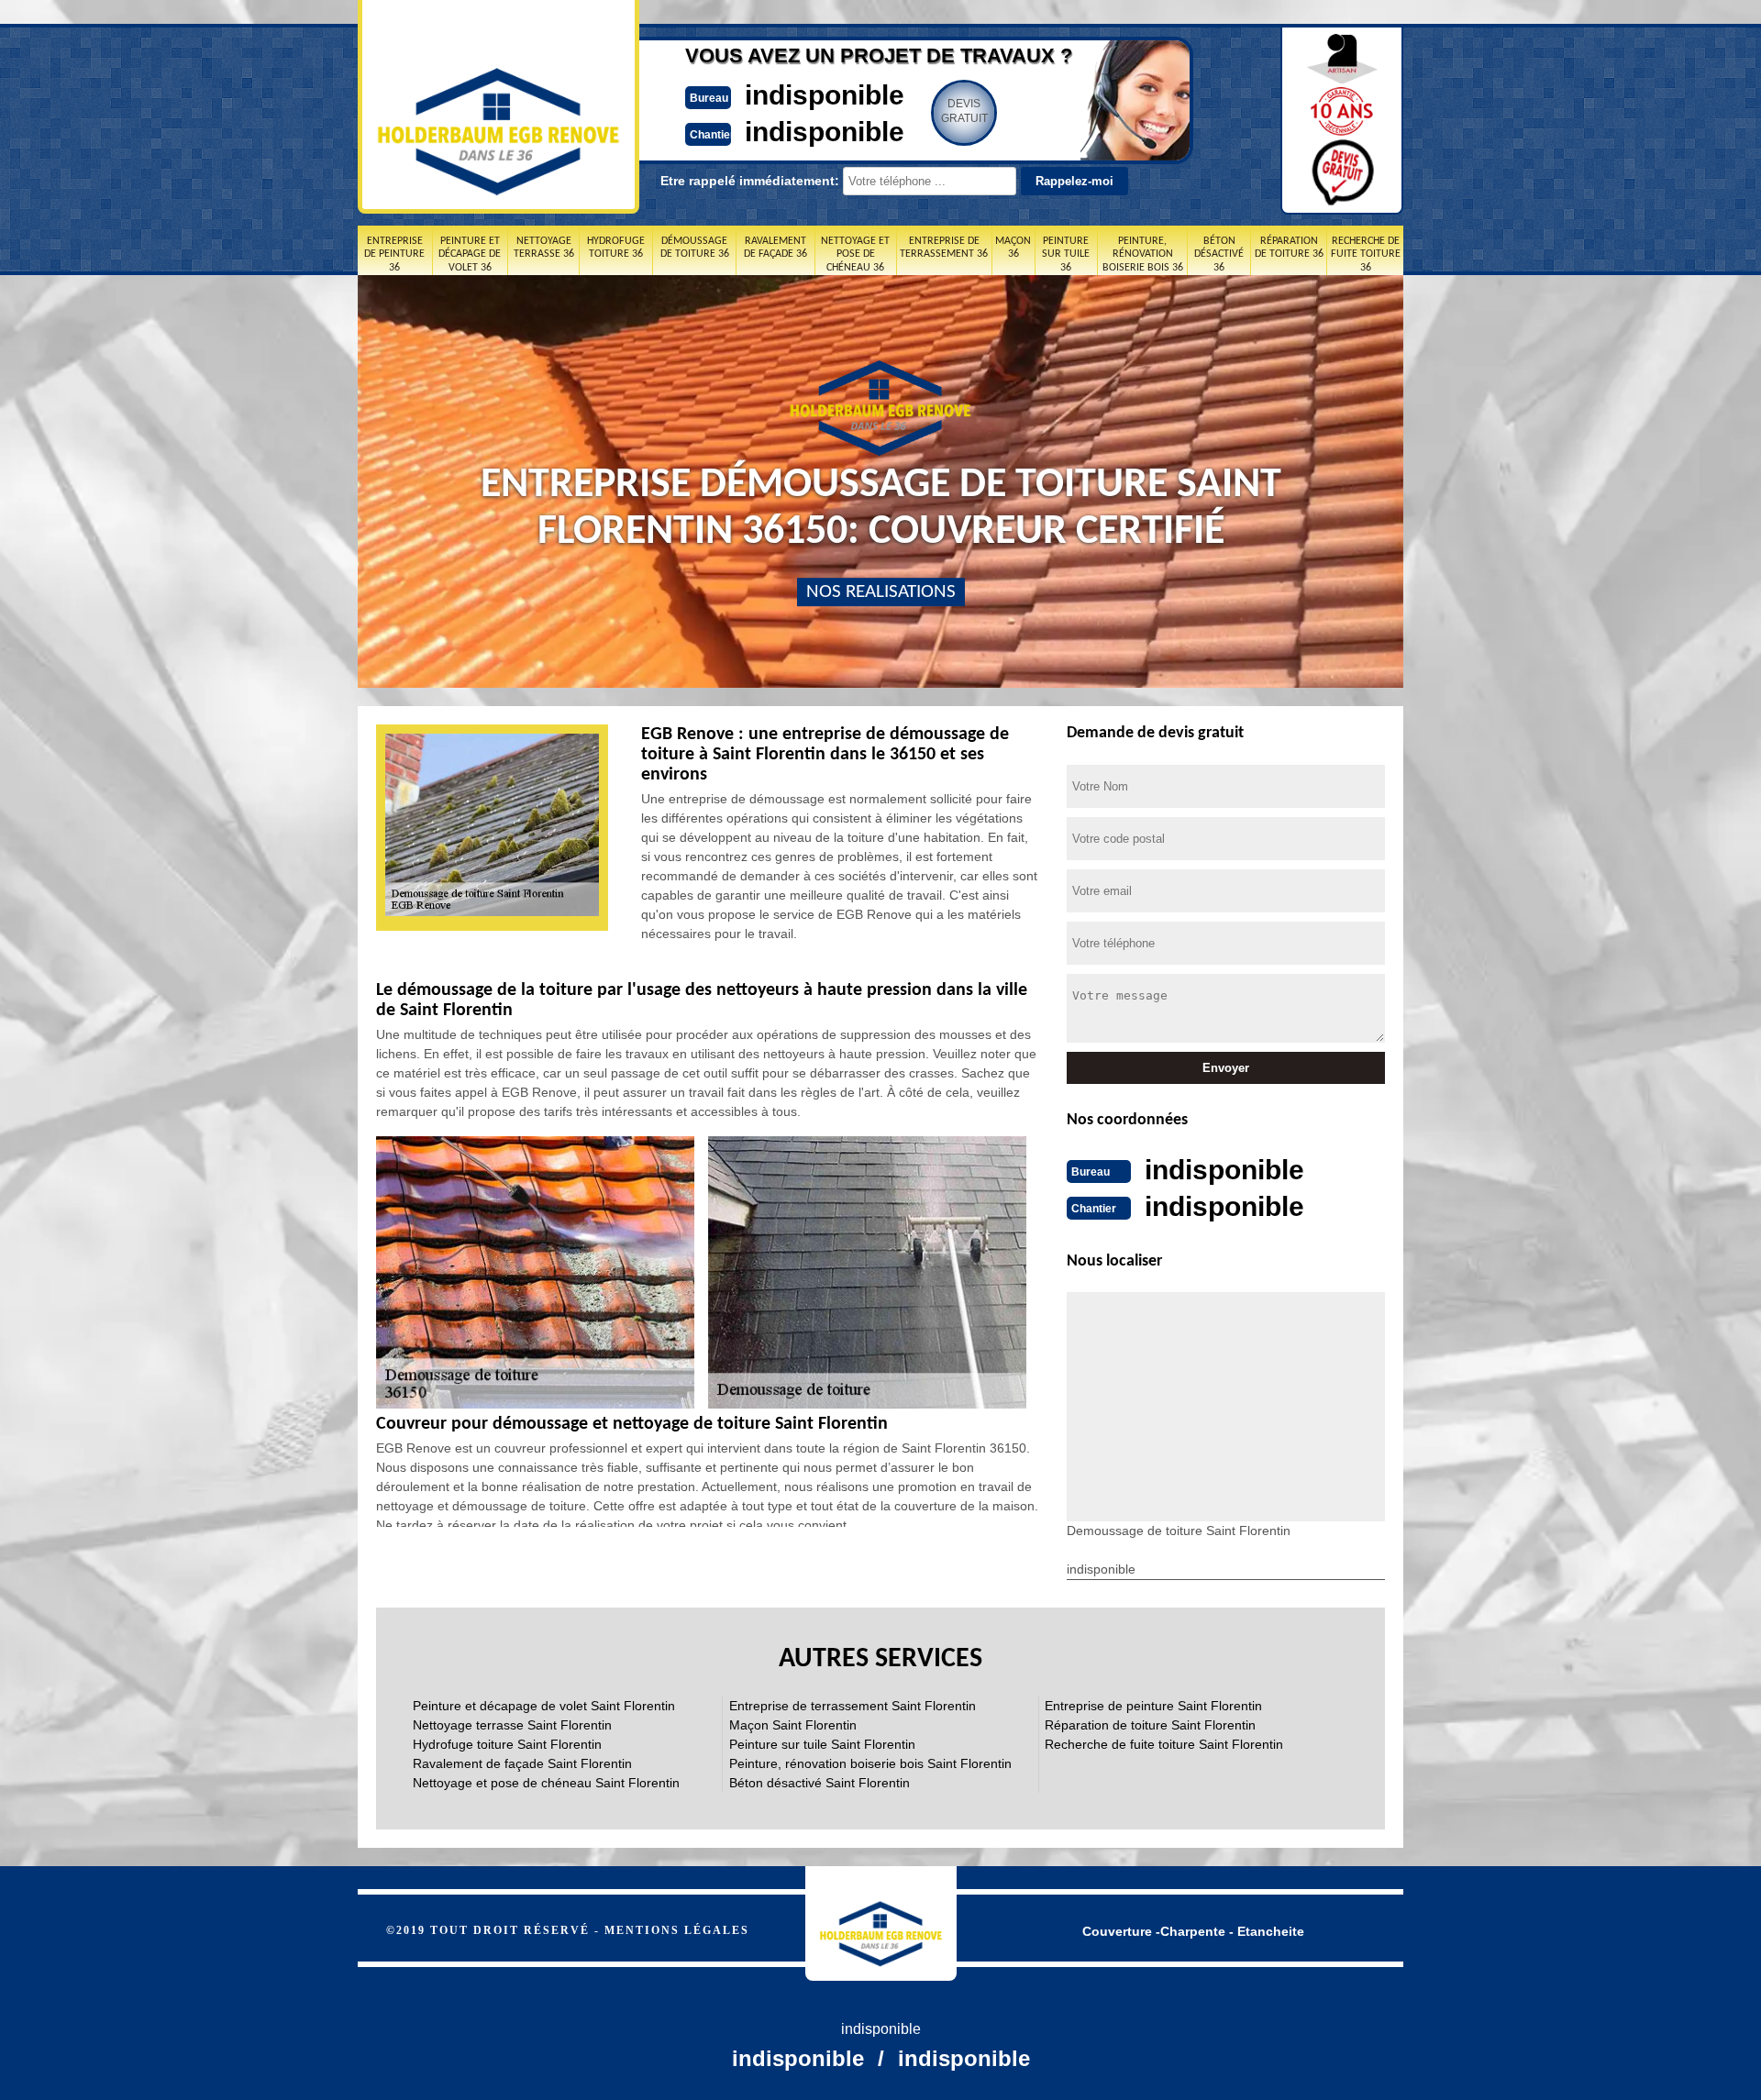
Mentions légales (677, 1930)
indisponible (825, 95)
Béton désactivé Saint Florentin (820, 1783)
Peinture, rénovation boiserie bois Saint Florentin (870, 1763)
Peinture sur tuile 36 (1066, 254)
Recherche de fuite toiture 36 (1366, 254)
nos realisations (881, 592)
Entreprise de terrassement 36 (944, 248)
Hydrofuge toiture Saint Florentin (507, 1744)
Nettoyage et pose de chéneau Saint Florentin (546, 1783)
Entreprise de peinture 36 (394, 254)
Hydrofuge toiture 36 (616, 248)
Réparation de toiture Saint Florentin (1150, 1725)
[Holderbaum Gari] (881, 1923)
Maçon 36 (1013, 248)
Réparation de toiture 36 (1289, 248)
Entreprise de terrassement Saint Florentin (853, 1706)
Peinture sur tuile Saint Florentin (822, 1744)
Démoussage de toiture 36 (695, 248)
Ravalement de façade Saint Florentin (522, 1763)
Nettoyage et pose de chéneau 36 (855, 254)
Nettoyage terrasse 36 (544, 248)
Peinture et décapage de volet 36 (470, 254)
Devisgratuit (964, 111)
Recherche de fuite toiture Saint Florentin (1164, 1744)
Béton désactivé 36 (1219, 254)
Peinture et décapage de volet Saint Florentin (544, 1706)
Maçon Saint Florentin (793, 1725)
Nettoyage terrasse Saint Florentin (512, 1725)
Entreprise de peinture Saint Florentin (1153, 1706)
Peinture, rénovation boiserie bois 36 (1143, 254)
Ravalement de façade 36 (775, 248)
